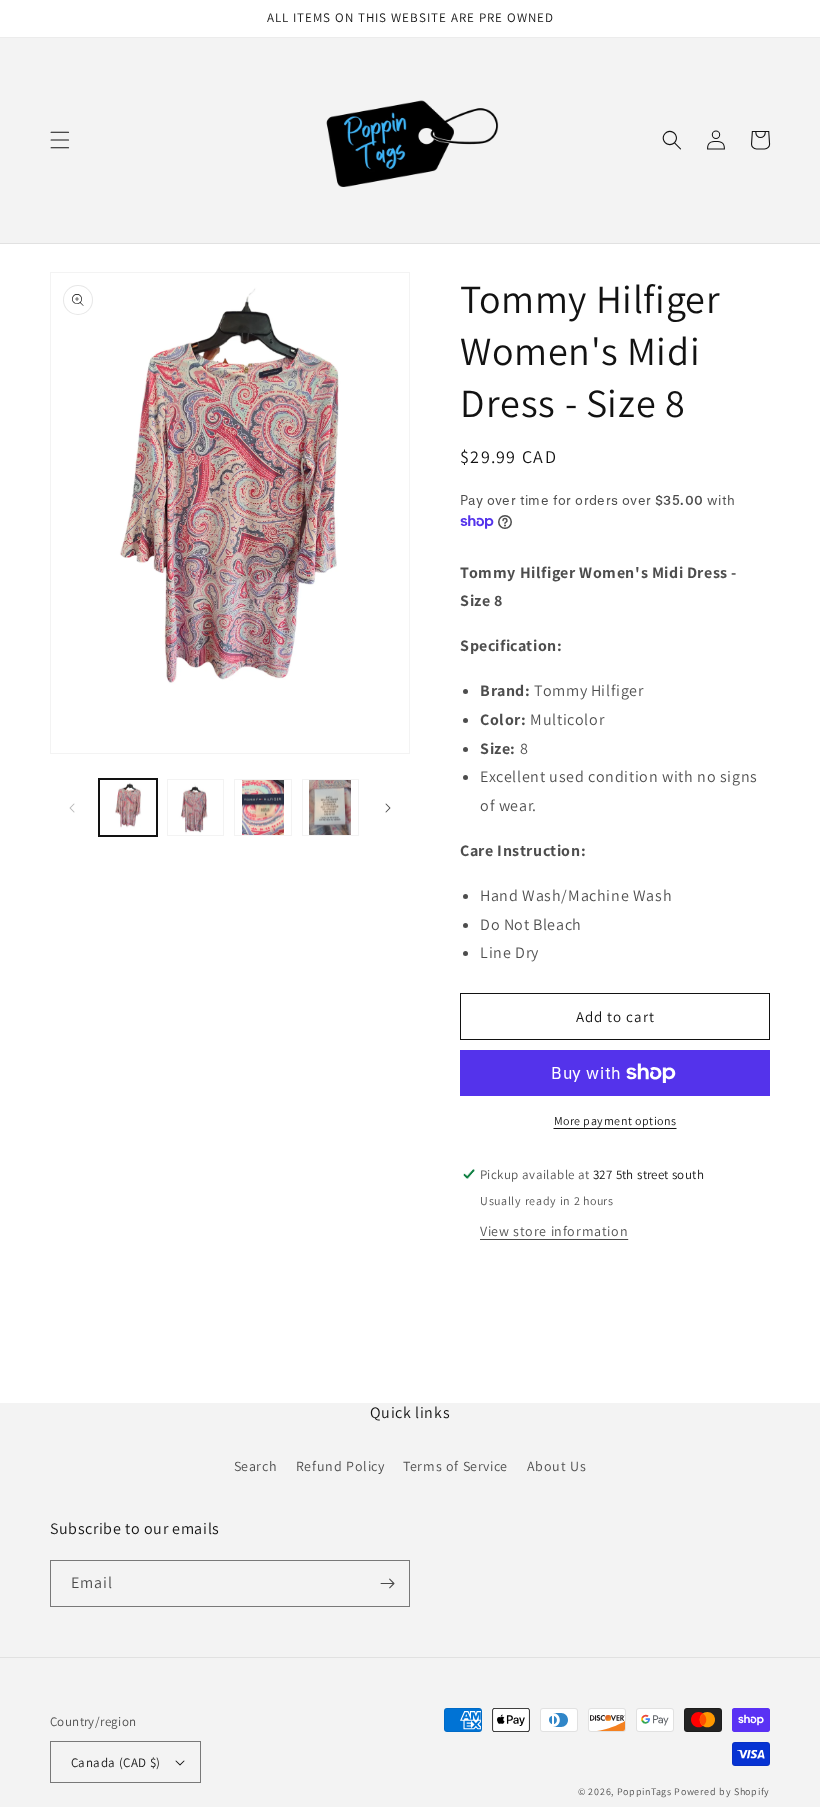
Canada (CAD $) (116, 1762)
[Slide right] (388, 808)
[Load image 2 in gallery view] (196, 808)
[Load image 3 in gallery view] (263, 808)
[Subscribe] (387, 1583)
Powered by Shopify (722, 1791)
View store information (554, 1231)
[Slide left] (72, 808)
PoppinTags (644, 1791)
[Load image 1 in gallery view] (128, 808)
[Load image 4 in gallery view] (331, 808)
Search (256, 1466)
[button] (60, 140)
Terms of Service (455, 1466)
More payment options (615, 1120)
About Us (557, 1466)
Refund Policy (340, 1466)
